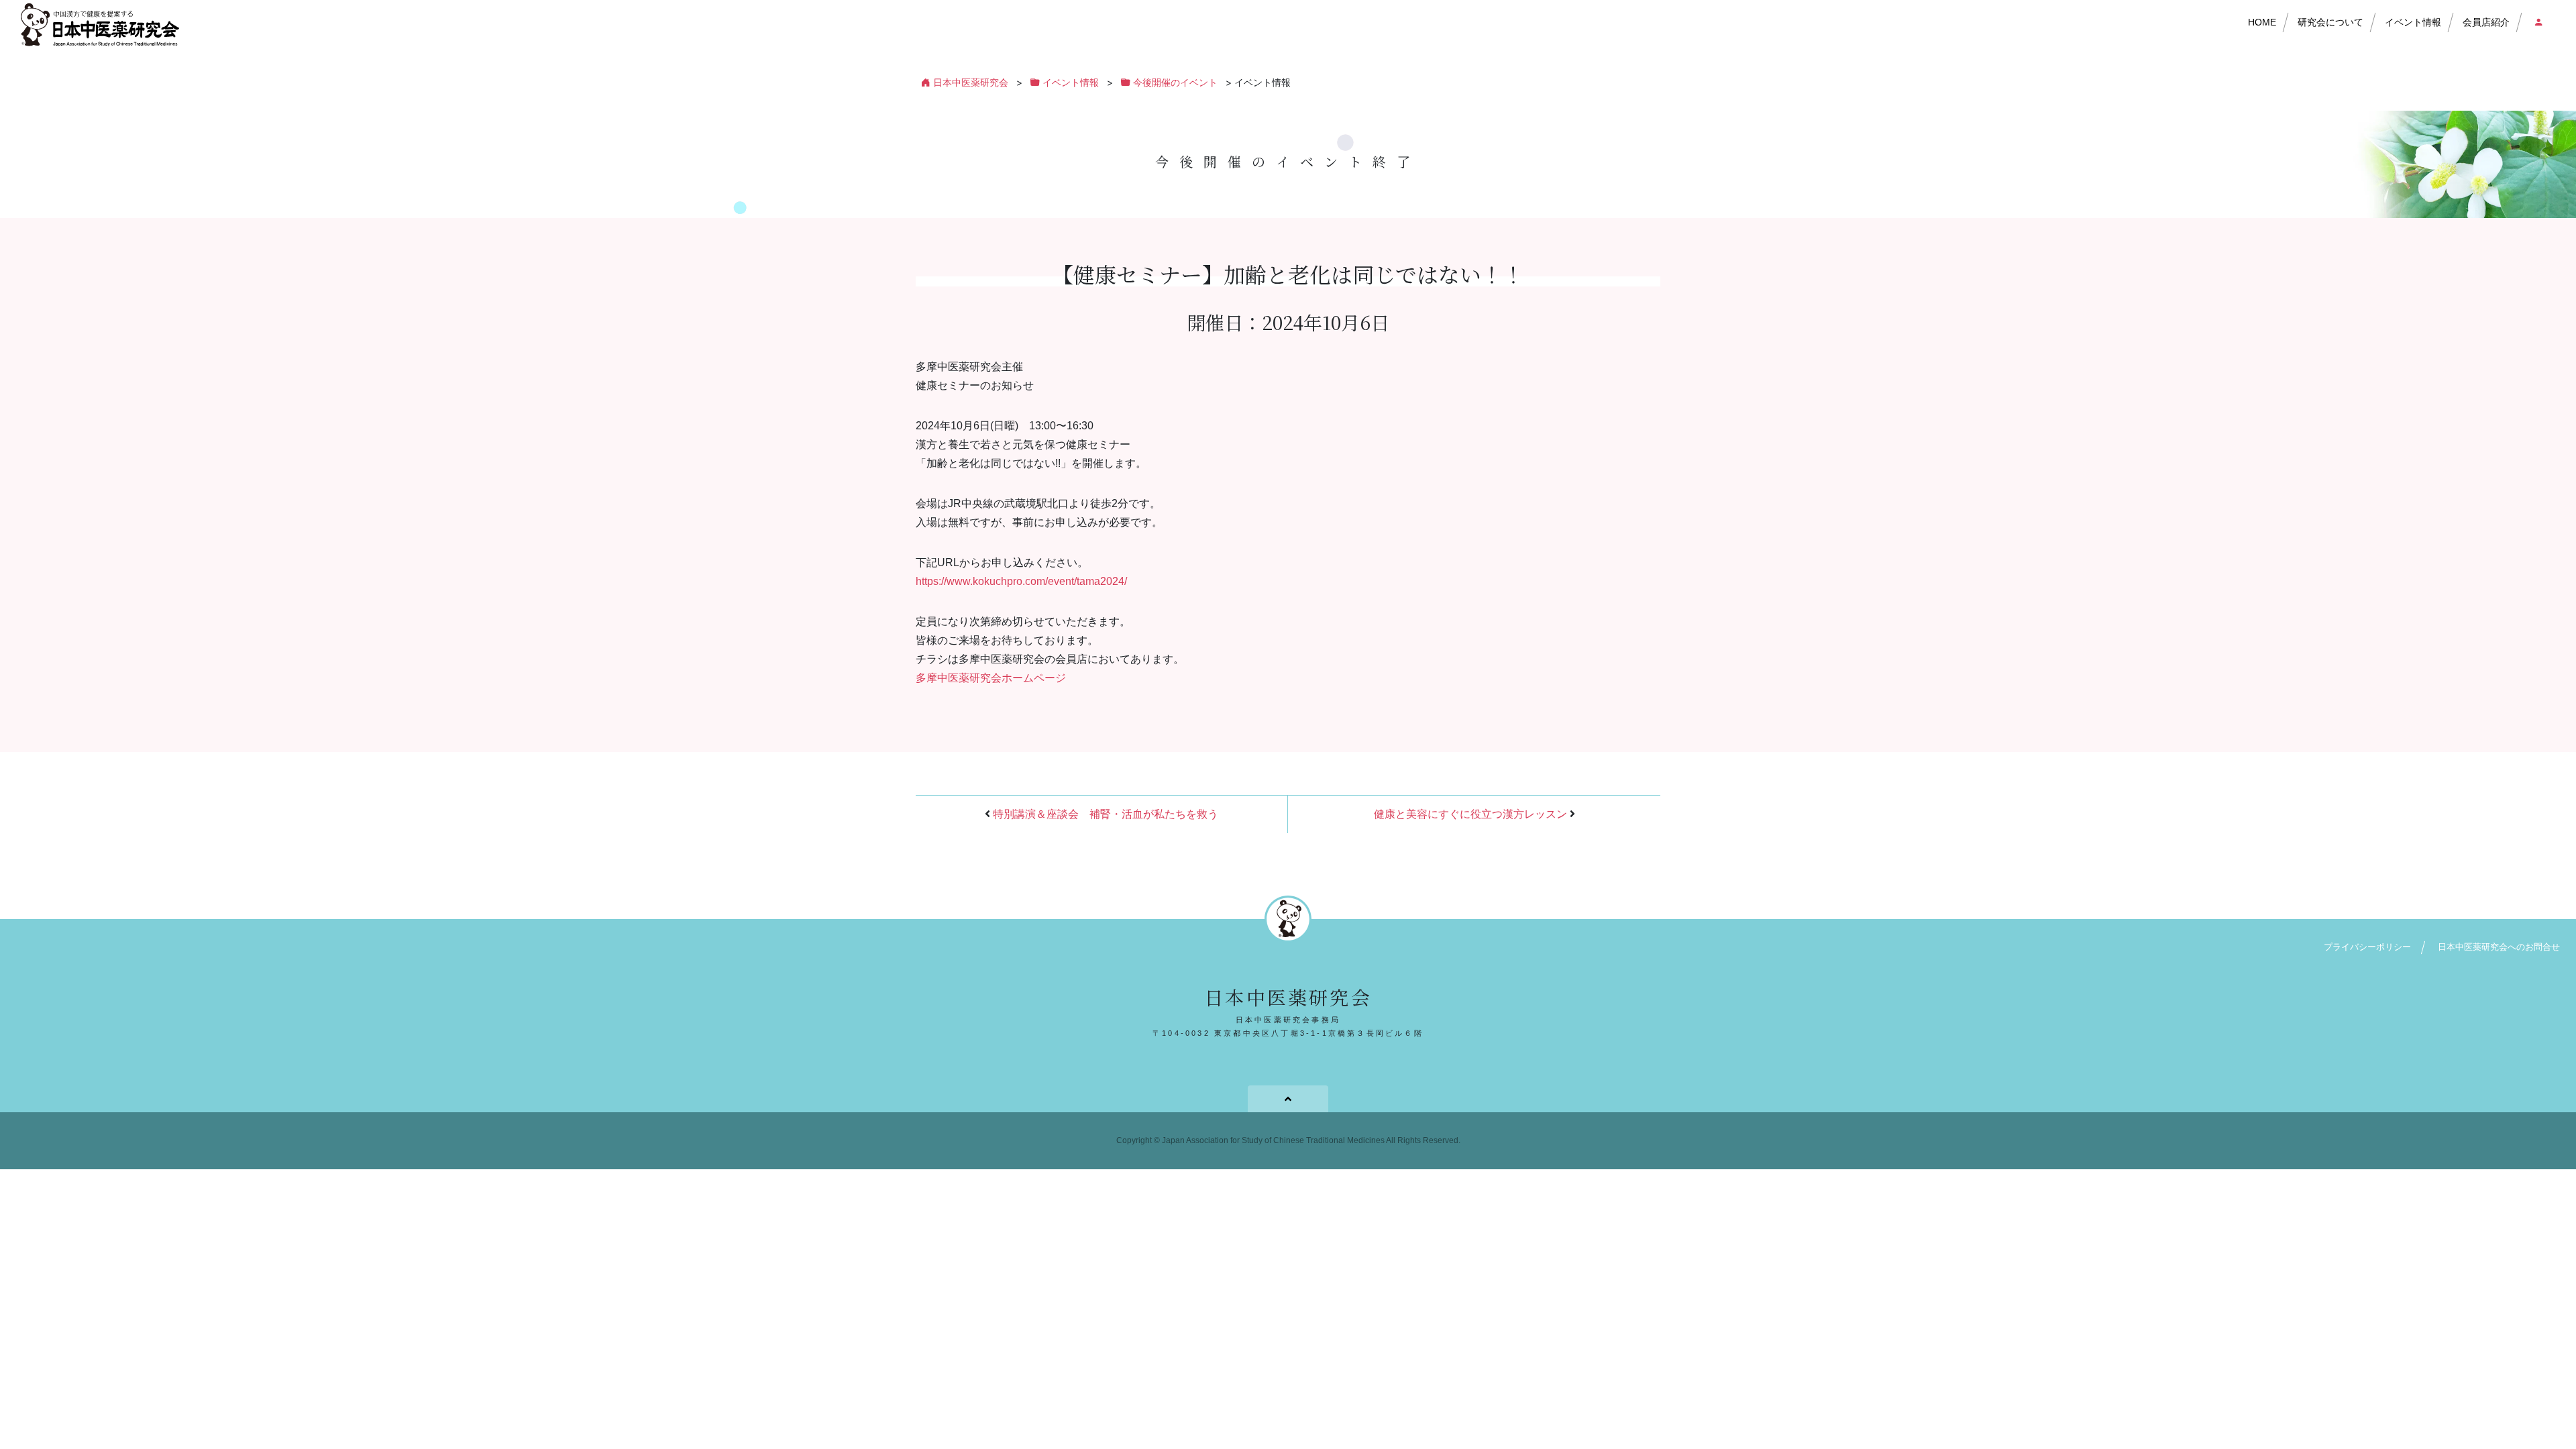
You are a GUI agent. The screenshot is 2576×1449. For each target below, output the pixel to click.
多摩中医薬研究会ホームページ (991, 678)
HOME (2262, 22)
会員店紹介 (2486, 22)
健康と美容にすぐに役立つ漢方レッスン (1470, 814)
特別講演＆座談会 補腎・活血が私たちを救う (1106, 814)
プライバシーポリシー (2367, 947)
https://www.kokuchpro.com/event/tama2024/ (1021, 581)
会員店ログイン (2535, 23)
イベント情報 (2413, 22)
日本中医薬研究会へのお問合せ (2499, 947)
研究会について (2330, 22)
